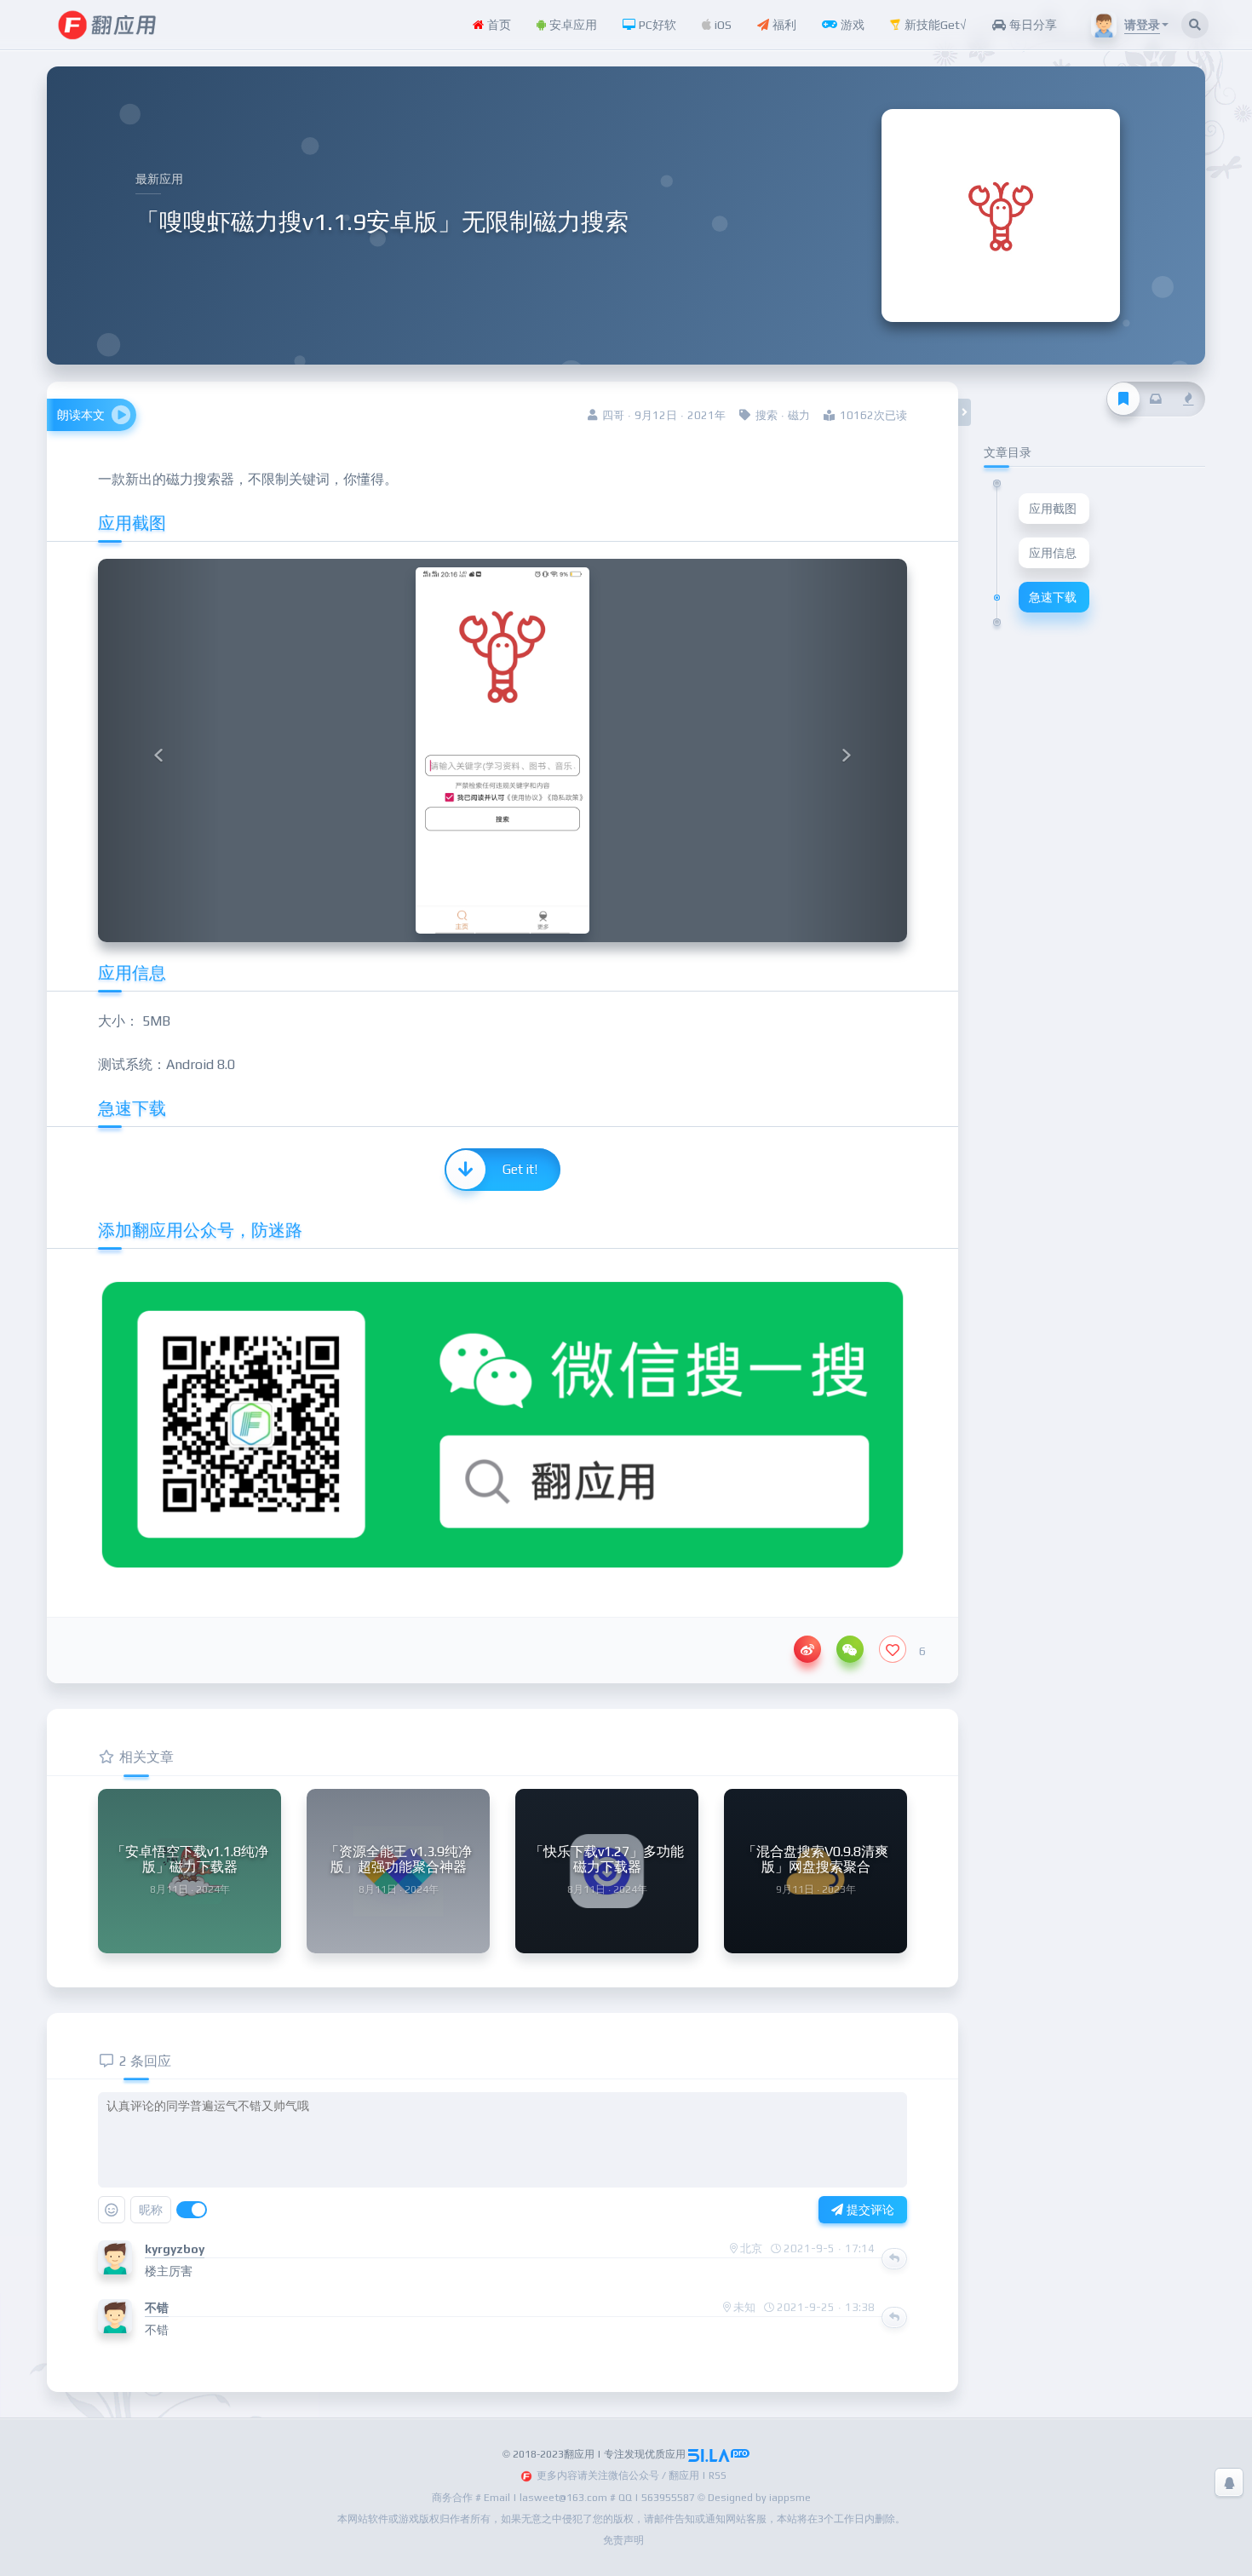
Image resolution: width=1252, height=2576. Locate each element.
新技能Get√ (934, 25)
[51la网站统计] (719, 2454)
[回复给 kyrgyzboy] (894, 2258)
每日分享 (1031, 25)
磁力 (799, 415)
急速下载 (1053, 597)
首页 (497, 25)
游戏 (851, 25)
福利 (783, 25)
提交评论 (869, 2210)
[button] (159, 750)
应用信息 (1053, 553)
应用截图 (1053, 509)
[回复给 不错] (894, 2317)
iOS (721, 25)
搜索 (767, 415)
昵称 (151, 2210)
